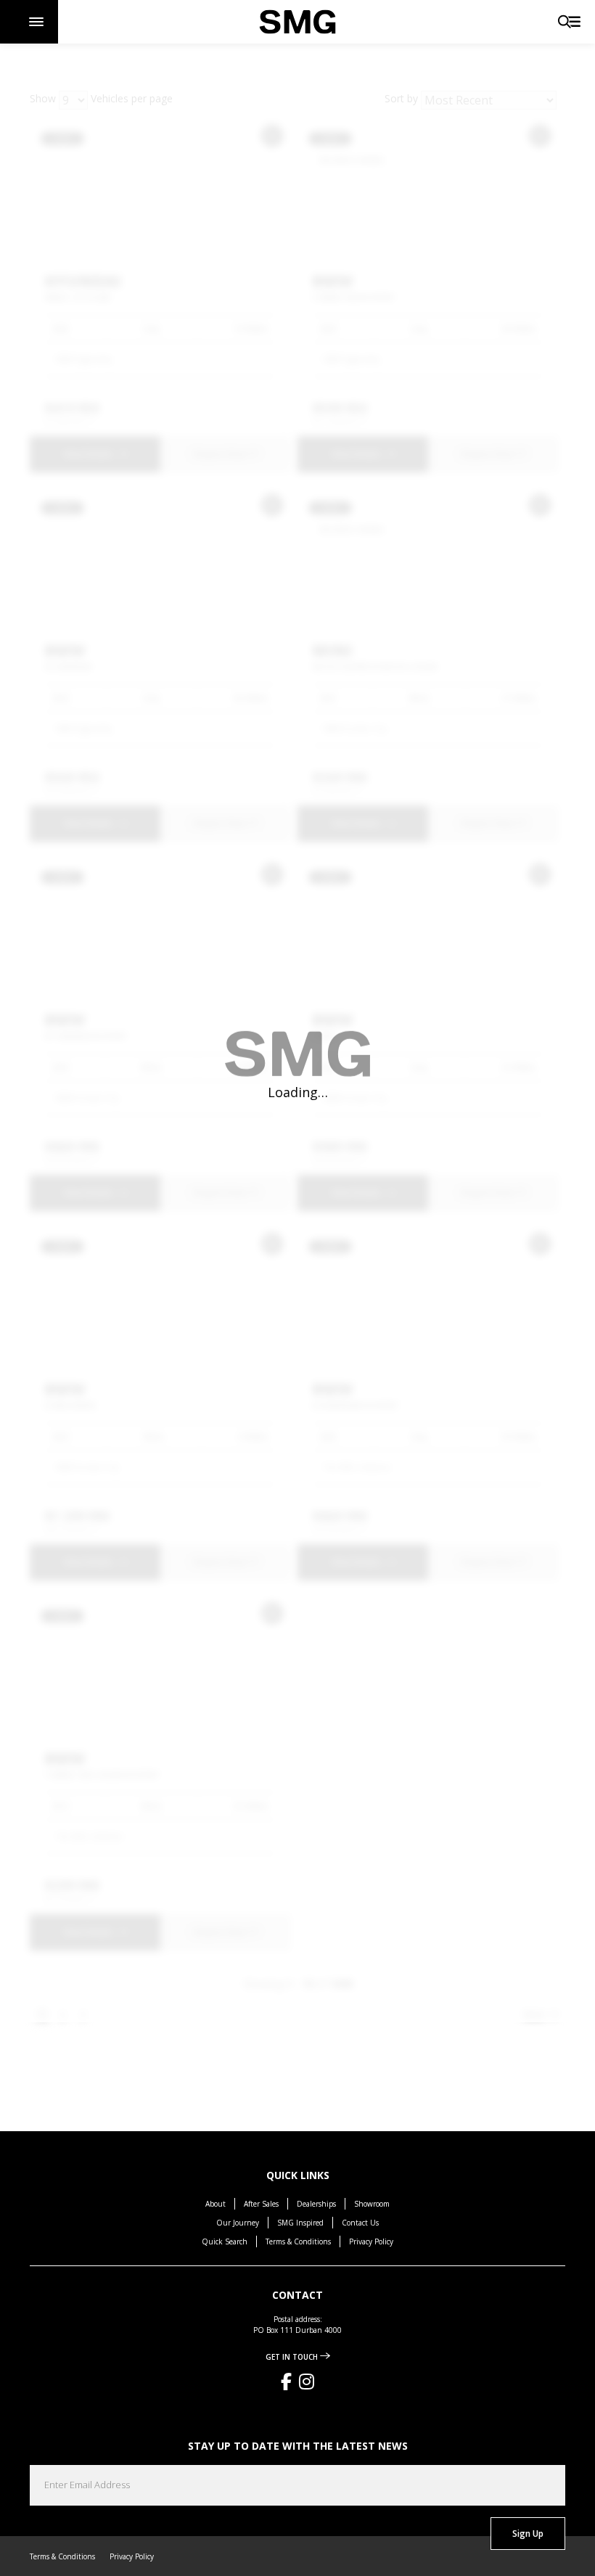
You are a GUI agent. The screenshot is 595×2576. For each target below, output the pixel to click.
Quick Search (225, 2241)
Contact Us (360, 2223)
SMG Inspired (300, 2223)
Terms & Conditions (298, 2241)
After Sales (261, 2204)
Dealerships (316, 2204)
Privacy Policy (371, 2241)
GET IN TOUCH (293, 2357)
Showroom (372, 2204)
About (216, 2204)
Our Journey (238, 2223)
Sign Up (528, 2534)
